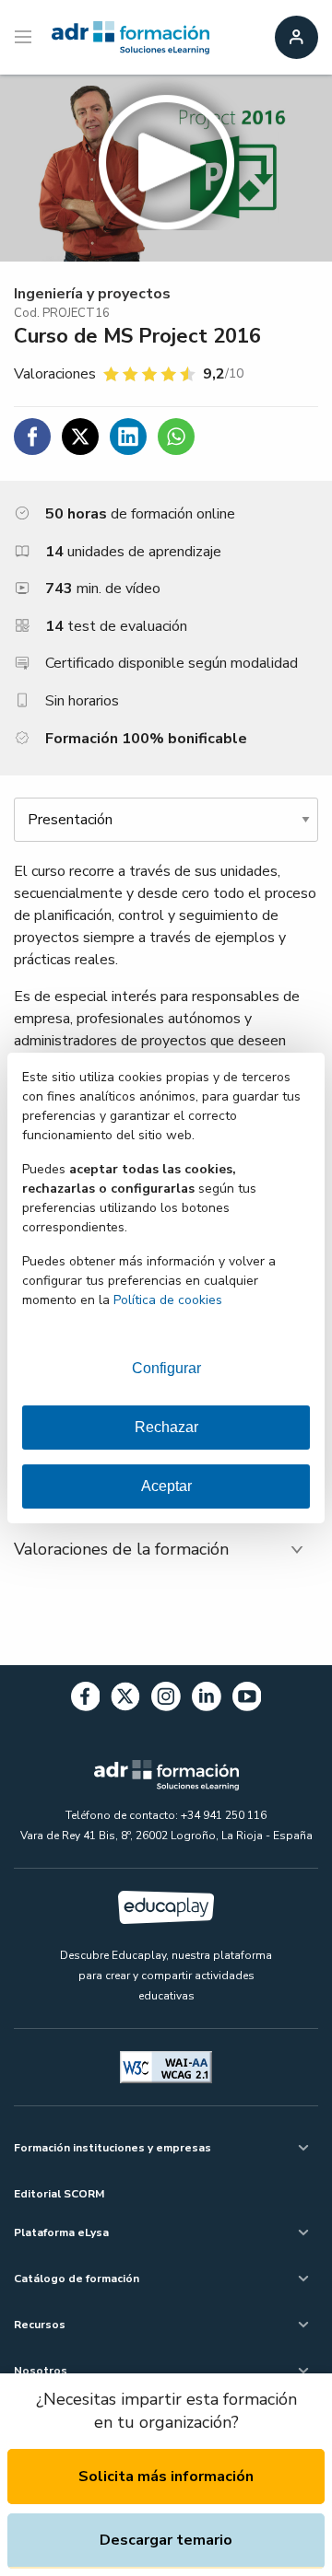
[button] (166, 168)
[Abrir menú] (25, 38)
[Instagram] (166, 1700)
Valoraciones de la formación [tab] (121, 1549)
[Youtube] (247, 1700)
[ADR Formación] (130, 38)
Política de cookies (168, 1300)
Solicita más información (166, 2477)
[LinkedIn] (207, 1700)
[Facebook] (86, 1700)
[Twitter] (125, 1700)
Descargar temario (166, 2540)
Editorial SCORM (59, 2194)
